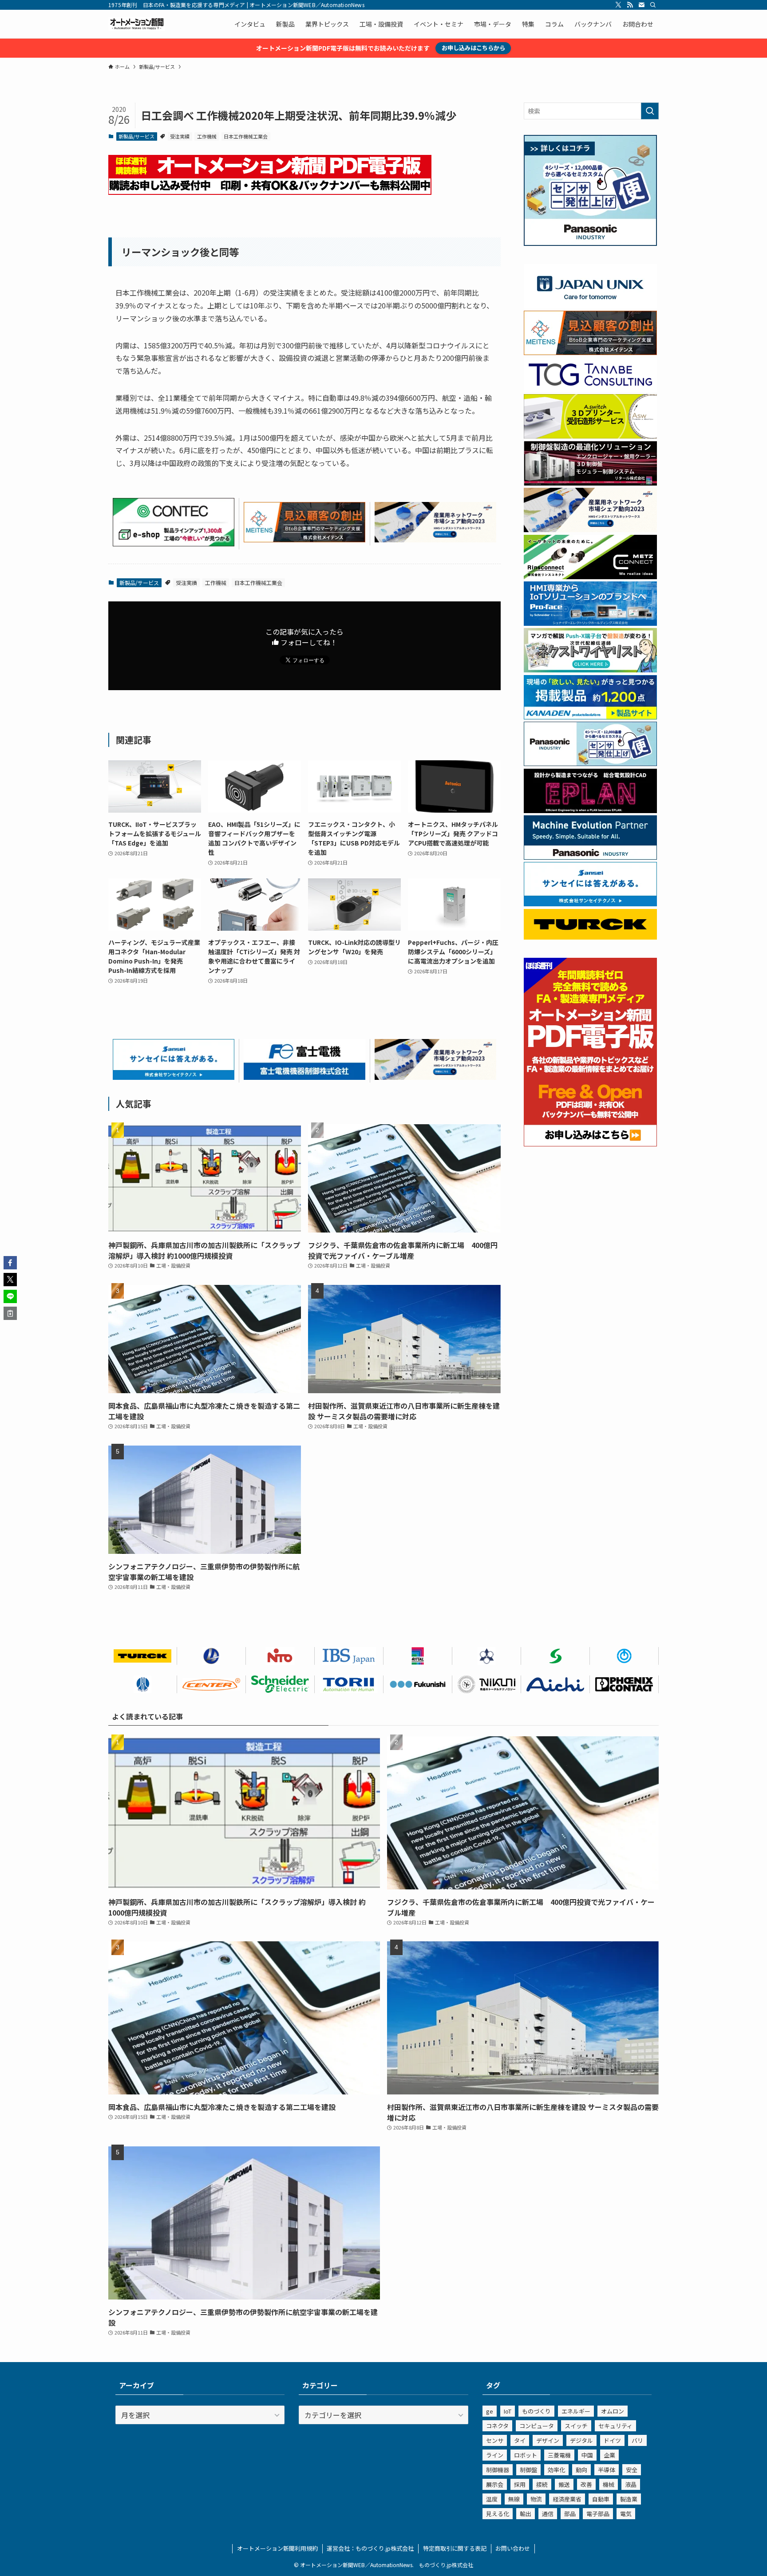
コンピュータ (537, 2426)
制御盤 (528, 2470)
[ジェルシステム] (143, 1684)
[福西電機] (418, 1684)
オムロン (613, 2411)
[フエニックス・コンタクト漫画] (590, 670)
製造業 (629, 2499)
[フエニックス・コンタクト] (624, 1684)
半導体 (607, 2470)
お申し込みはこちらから (473, 48)
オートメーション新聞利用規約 (277, 2548)
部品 (570, 2514)
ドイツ (612, 2440)
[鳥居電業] (349, 1684)
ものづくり (536, 2411)
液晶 (631, 2484)
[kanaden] (590, 717)
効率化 (556, 2470)
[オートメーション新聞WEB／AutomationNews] (137, 24)
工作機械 (207, 136)
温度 (492, 2499)
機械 (609, 2484)
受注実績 (180, 136)
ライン (495, 2455)
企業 (609, 2455)
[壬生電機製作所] (487, 1656)
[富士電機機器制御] (304, 1077)
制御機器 (498, 2470)
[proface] (590, 623)
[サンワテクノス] (555, 1656)
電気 (626, 2514)
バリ (637, 2440)
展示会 (495, 2484)
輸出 (526, 2514)
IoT (508, 2411)
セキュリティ (615, 2426)
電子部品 (598, 2514)
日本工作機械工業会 (246, 136)
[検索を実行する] (650, 111)
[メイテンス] (304, 539)
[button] (10, 1263)
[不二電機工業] (624, 1656)
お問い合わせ (513, 2548)
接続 (542, 2484)
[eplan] (590, 810)
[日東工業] (280, 1656)
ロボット (526, 2455)
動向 (581, 2470)
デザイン (548, 2440)
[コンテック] (174, 543)
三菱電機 (559, 2455)
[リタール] (418, 1656)
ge (490, 2411)
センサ (495, 2440)
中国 (587, 2455)
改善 (586, 2484)
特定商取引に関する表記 (455, 2548)
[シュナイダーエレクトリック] (280, 1684)
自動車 (601, 2499)
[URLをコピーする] (10, 1313)
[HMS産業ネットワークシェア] (435, 539)
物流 (536, 2499)
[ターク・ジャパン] (143, 1656)
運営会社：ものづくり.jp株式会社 (370, 2548)
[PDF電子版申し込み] (270, 192)
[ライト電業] (212, 1656)
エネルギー (576, 2411)
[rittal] (590, 483)
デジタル (581, 2440)
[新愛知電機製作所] (555, 1684)
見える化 (498, 2514)
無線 (514, 2499)
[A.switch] (590, 436)
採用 (520, 2484)
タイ (520, 2440)
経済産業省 (567, 2499)
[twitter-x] (618, 5)
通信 (548, 2514)
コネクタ (497, 2426)
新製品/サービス (136, 136)
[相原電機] (212, 1684)
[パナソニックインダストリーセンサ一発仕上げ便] (590, 243)
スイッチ (576, 2426)
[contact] (641, 5)
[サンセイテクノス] (174, 1077)
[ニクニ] (487, 1684)
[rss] (630, 5)
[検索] (653, 5)
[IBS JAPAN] (349, 1656)
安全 (632, 2470)
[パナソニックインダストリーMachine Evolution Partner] (590, 857)
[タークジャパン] (590, 937)
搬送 (564, 2484)
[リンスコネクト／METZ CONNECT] (590, 577)
